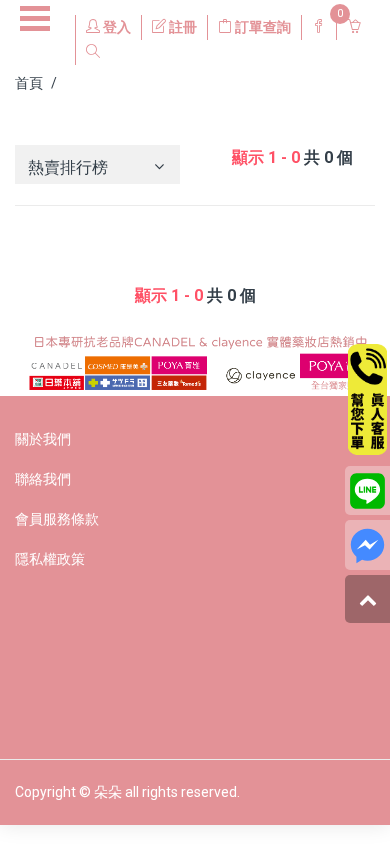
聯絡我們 (43, 479)
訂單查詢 (261, 27)
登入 (115, 27)
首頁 (29, 83)
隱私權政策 (50, 559)
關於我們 (43, 439)
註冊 (181, 27)
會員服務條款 (57, 519)
